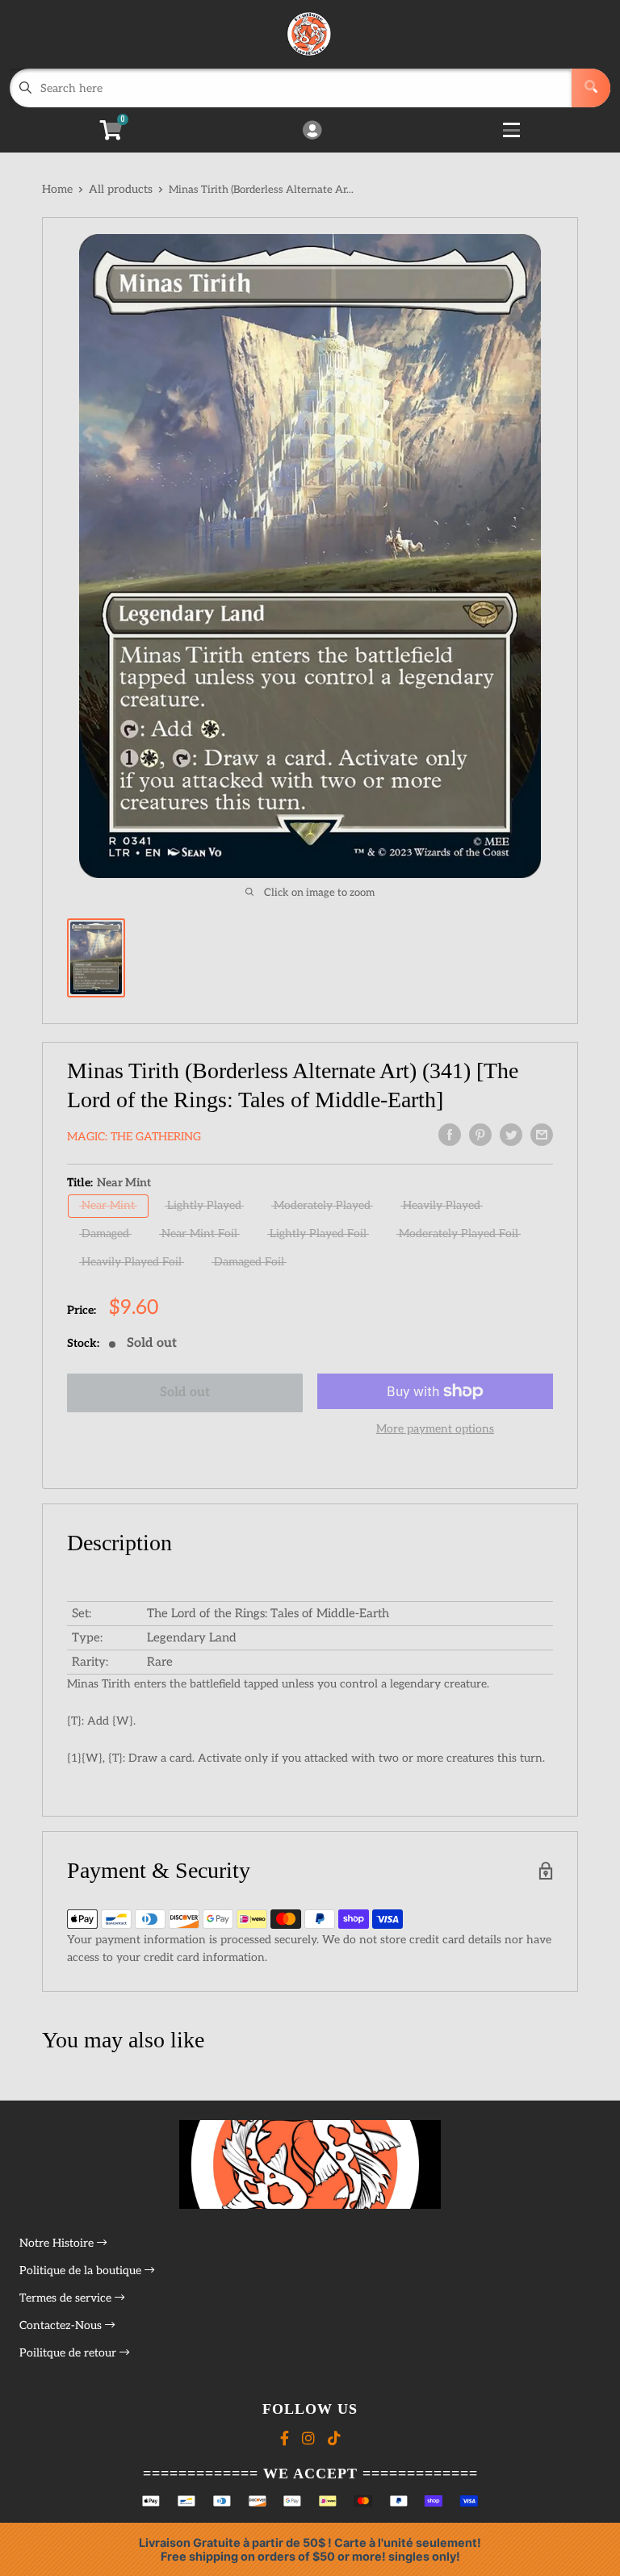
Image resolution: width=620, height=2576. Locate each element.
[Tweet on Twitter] (511, 1135)
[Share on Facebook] (450, 1135)
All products (121, 189)
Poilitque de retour (69, 2353)
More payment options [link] (435, 1429)
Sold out (185, 1393)
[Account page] (312, 132)
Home (57, 189)
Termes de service (67, 2298)
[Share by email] (542, 1135)
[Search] (591, 88)
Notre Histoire (58, 2243)
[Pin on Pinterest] (480, 1135)
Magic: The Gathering (134, 1137)
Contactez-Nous (62, 2325)
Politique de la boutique (82, 2271)
